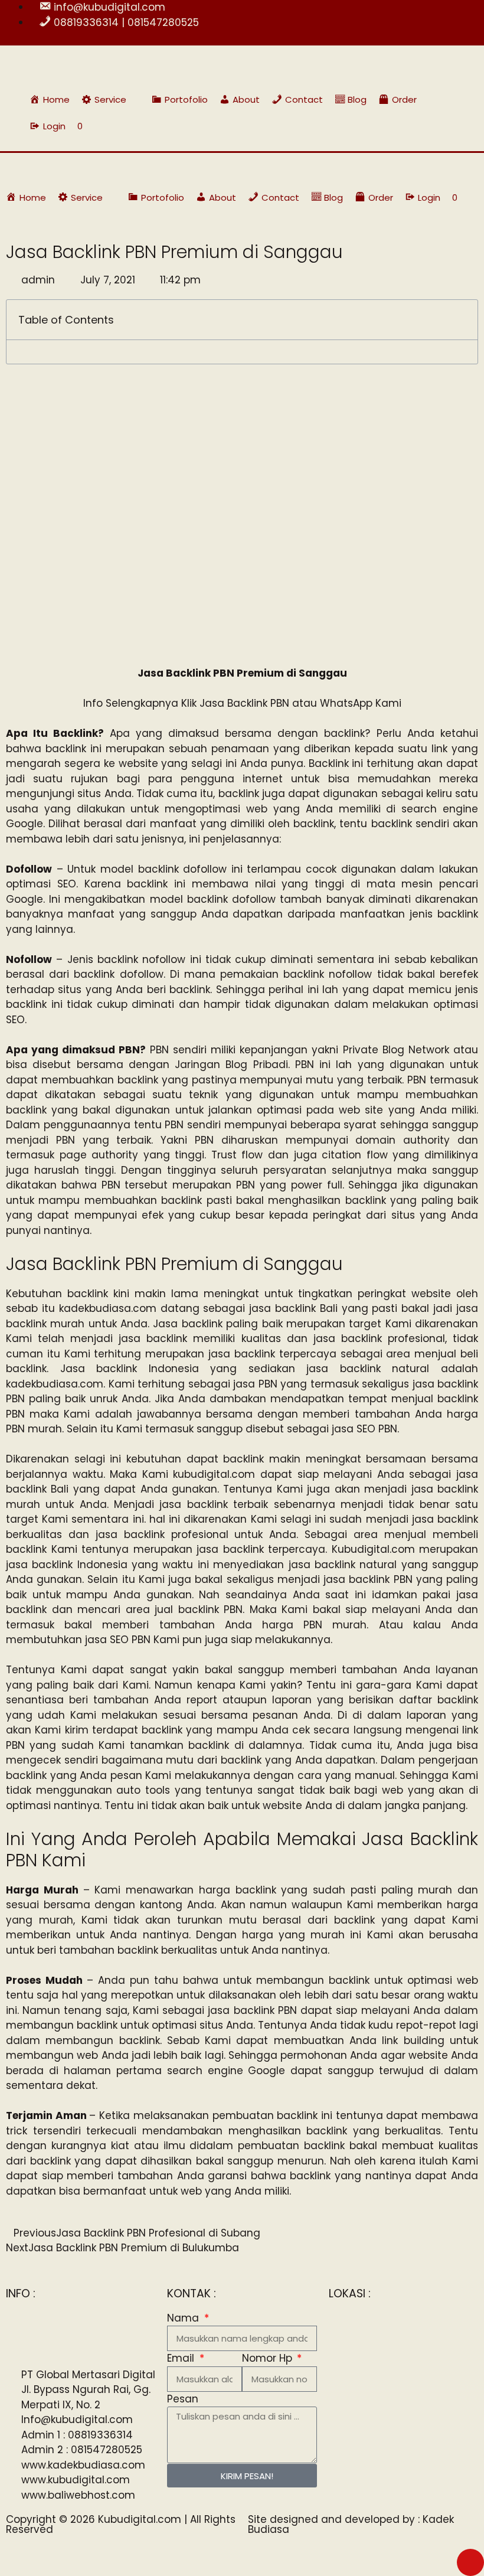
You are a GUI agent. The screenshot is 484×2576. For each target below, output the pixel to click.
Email (182, 2358)
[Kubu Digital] (44, 168)
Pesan (183, 2399)
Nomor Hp (269, 2358)
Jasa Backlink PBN (244, 703)
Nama (184, 2318)
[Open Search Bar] (449, 126)
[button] (111, 99)
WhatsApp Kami (361, 703)
